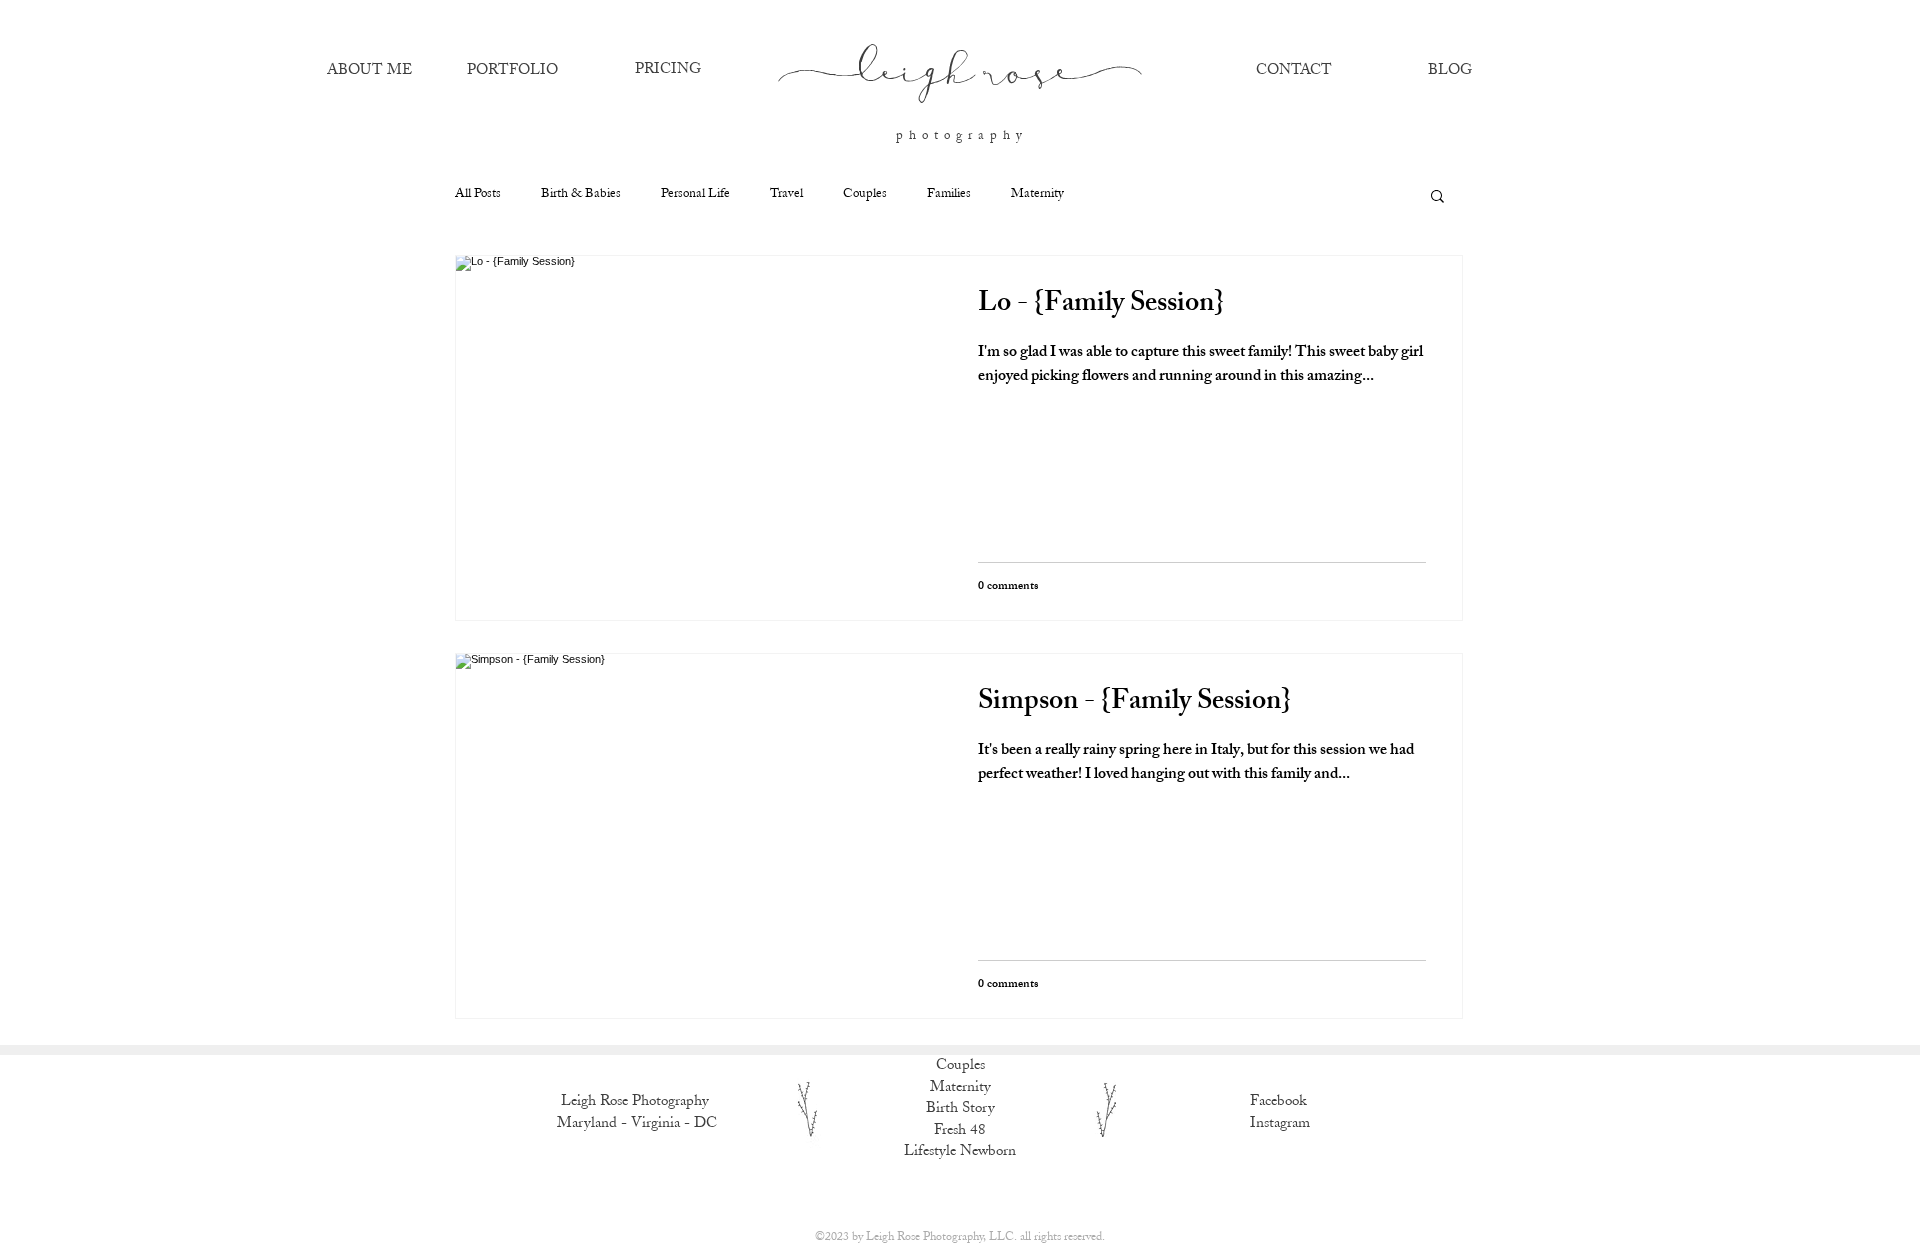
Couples (865, 194)
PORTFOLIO (512, 70)
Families (949, 194)
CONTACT (1294, 70)
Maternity (1037, 194)
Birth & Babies (581, 194)
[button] (1437, 197)
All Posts (478, 194)
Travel (786, 194)
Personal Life (695, 194)
